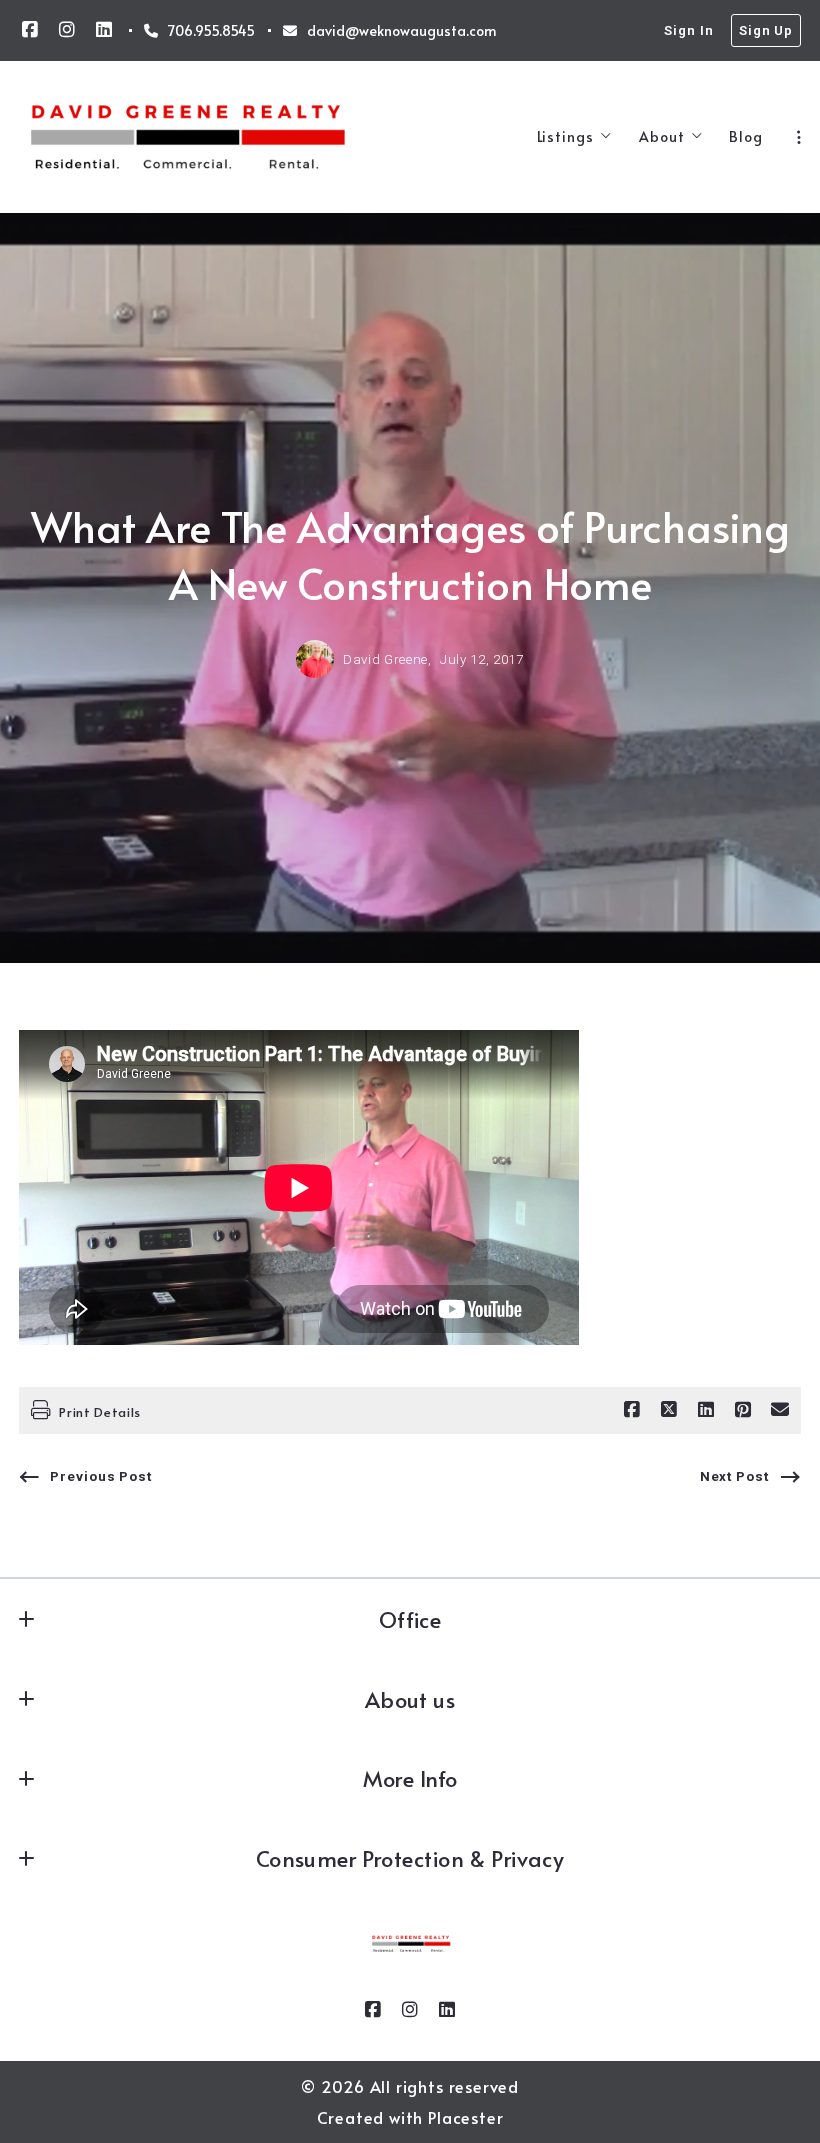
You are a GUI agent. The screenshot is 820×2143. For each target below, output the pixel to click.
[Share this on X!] (669, 1410)
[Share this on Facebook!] (632, 1410)
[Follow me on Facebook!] (30, 30)
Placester (465, 2117)
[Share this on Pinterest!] (743, 1410)
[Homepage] (187, 137)
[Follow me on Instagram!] (67, 30)
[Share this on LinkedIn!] (706, 1410)
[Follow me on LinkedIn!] (104, 30)
